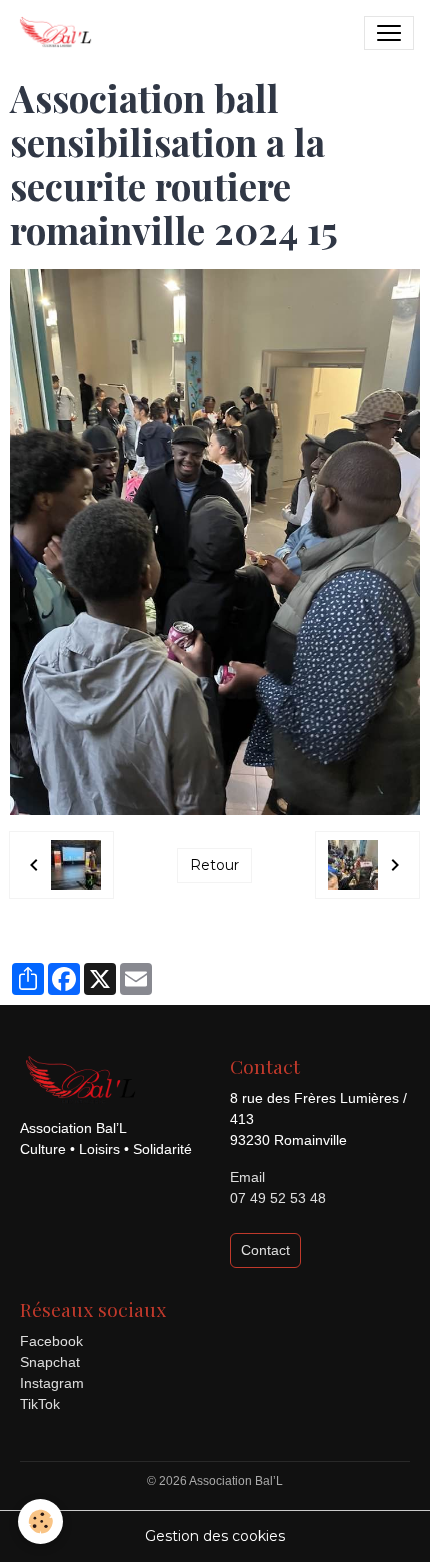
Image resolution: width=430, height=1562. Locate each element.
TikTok (40, 1404)
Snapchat (50, 1362)
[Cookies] (40, 1521)
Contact (265, 1250)
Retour (214, 865)
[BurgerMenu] (389, 33)
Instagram (52, 1383)
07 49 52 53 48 (278, 1198)
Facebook (51, 1341)
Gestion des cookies (215, 1536)
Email (247, 1177)
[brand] (59, 33)
